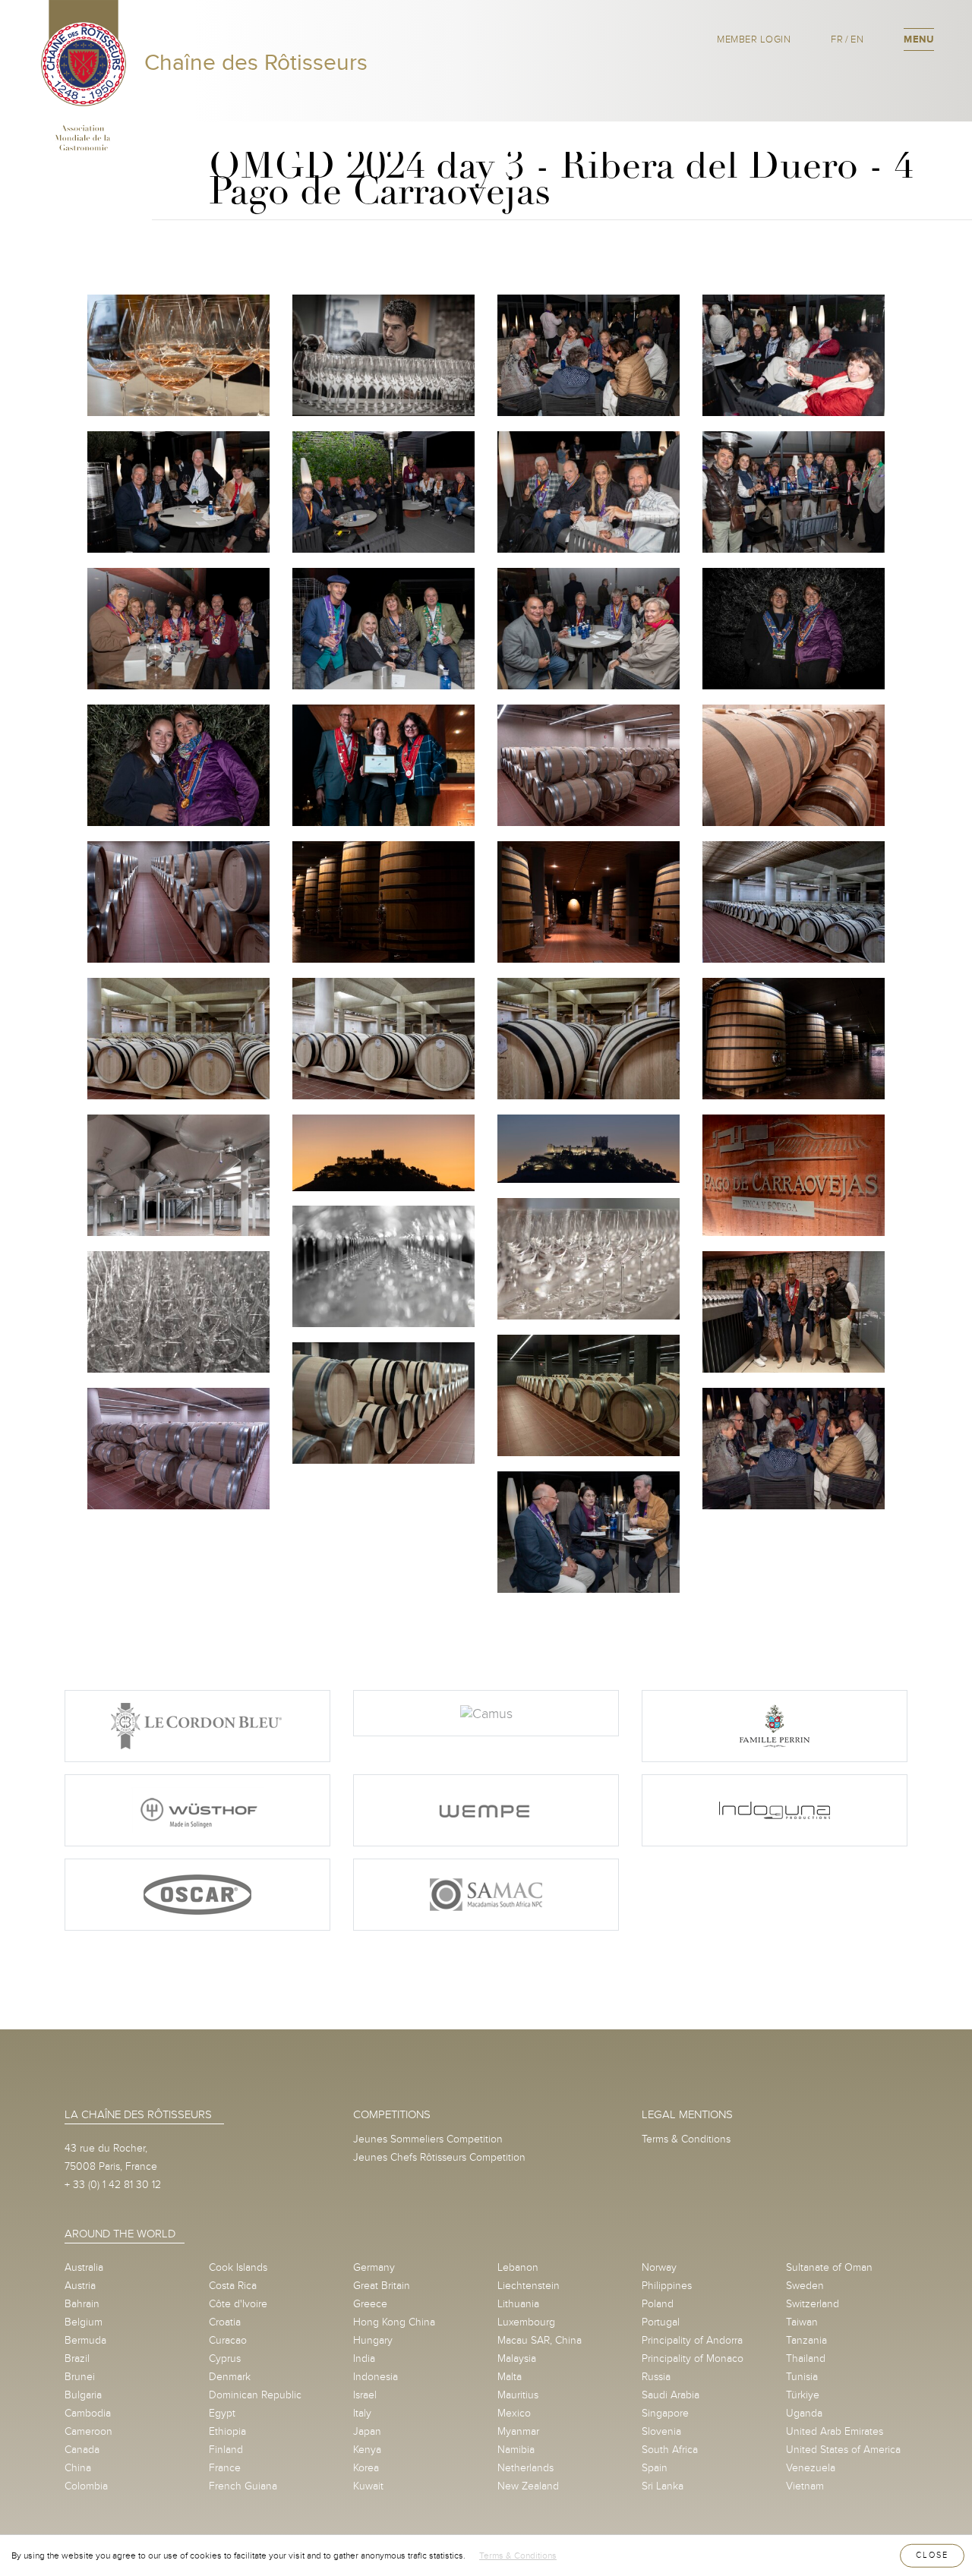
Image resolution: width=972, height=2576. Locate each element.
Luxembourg (526, 2322)
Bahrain (82, 2304)
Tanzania (806, 2340)
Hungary (373, 2340)
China (78, 2468)
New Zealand (528, 2486)
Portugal (661, 2322)
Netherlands (525, 2468)
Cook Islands (238, 2267)
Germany (374, 2267)
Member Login (754, 39)
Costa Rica (233, 2286)
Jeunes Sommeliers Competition (428, 2139)
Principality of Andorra (692, 2340)
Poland (658, 2304)
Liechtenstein (529, 2286)
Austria (80, 2286)
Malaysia (517, 2358)
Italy (362, 2413)
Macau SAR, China (540, 2340)
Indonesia (376, 2377)
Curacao (228, 2340)
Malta (510, 2377)
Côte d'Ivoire (238, 2304)
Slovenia (661, 2431)
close (932, 2555)
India (364, 2358)
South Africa (670, 2450)
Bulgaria (83, 2395)
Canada (82, 2450)
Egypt (222, 2413)
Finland (226, 2450)
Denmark (230, 2377)
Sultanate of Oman (829, 2267)
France (225, 2468)
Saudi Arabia (671, 2395)
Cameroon (88, 2431)
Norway (659, 2267)
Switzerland (813, 2304)
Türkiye (803, 2395)
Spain (655, 2468)
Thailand (806, 2358)
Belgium (84, 2322)
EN (857, 39)
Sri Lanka (663, 2486)
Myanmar (518, 2431)
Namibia (516, 2450)
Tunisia (802, 2377)
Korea (366, 2468)
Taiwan (802, 2322)
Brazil (77, 2358)
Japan (367, 2431)
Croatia (225, 2322)
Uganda (804, 2413)
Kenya (367, 2450)
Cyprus (225, 2358)
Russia (656, 2377)
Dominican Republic (255, 2395)
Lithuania (518, 2304)
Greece (370, 2304)
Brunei (80, 2377)
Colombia (86, 2486)
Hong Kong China (394, 2322)
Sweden (805, 2286)
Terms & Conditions (686, 2139)
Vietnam (805, 2486)
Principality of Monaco (693, 2358)
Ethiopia (227, 2431)
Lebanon (518, 2267)
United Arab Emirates (835, 2431)
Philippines (667, 2286)
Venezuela (811, 2468)
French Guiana (243, 2486)
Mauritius (518, 2395)
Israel (365, 2395)
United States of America (843, 2450)
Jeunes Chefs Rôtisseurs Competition (439, 2157)
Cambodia (88, 2413)
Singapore (665, 2413)
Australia (84, 2267)
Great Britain (382, 2286)
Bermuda (85, 2340)
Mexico (514, 2413)
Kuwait (368, 2486)
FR (837, 39)
